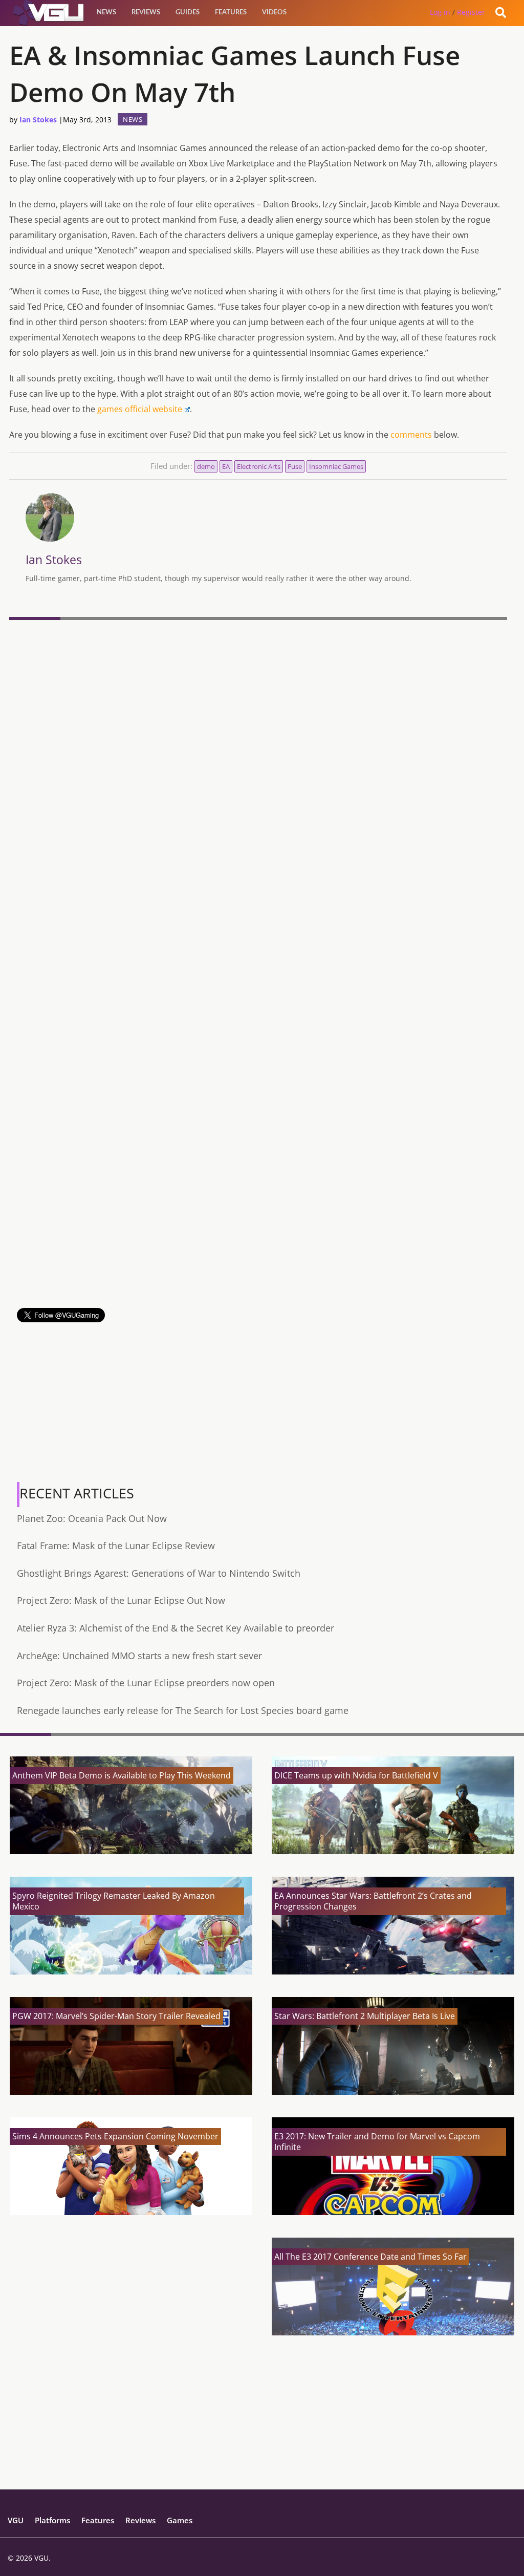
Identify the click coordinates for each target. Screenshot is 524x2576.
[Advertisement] (258, 1236)
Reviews (146, 13)
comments (411, 435)
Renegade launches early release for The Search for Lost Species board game (183, 1710)
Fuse (295, 466)
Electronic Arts (259, 466)
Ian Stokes (38, 120)
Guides (188, 13)
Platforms (52, 2520)
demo (206, 466)
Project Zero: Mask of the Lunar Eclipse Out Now (121, 1600)
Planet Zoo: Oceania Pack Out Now (92, 1518)
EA (226, 466)
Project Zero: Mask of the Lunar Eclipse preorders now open (146, 1683)
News (106, 13)
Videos (274, 13)
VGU (16, 2520)
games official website (140, 409)
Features (231, 13)
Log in (440, 12)
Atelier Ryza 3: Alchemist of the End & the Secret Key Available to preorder (176, 1628)
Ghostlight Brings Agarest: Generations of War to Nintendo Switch (159, 1573)
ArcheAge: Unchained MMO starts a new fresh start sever (139, 1656)
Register (471, 12)
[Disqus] (258, 764)
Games (180, 2520)
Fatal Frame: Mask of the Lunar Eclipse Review (116, 1545)
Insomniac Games (336, 466)
